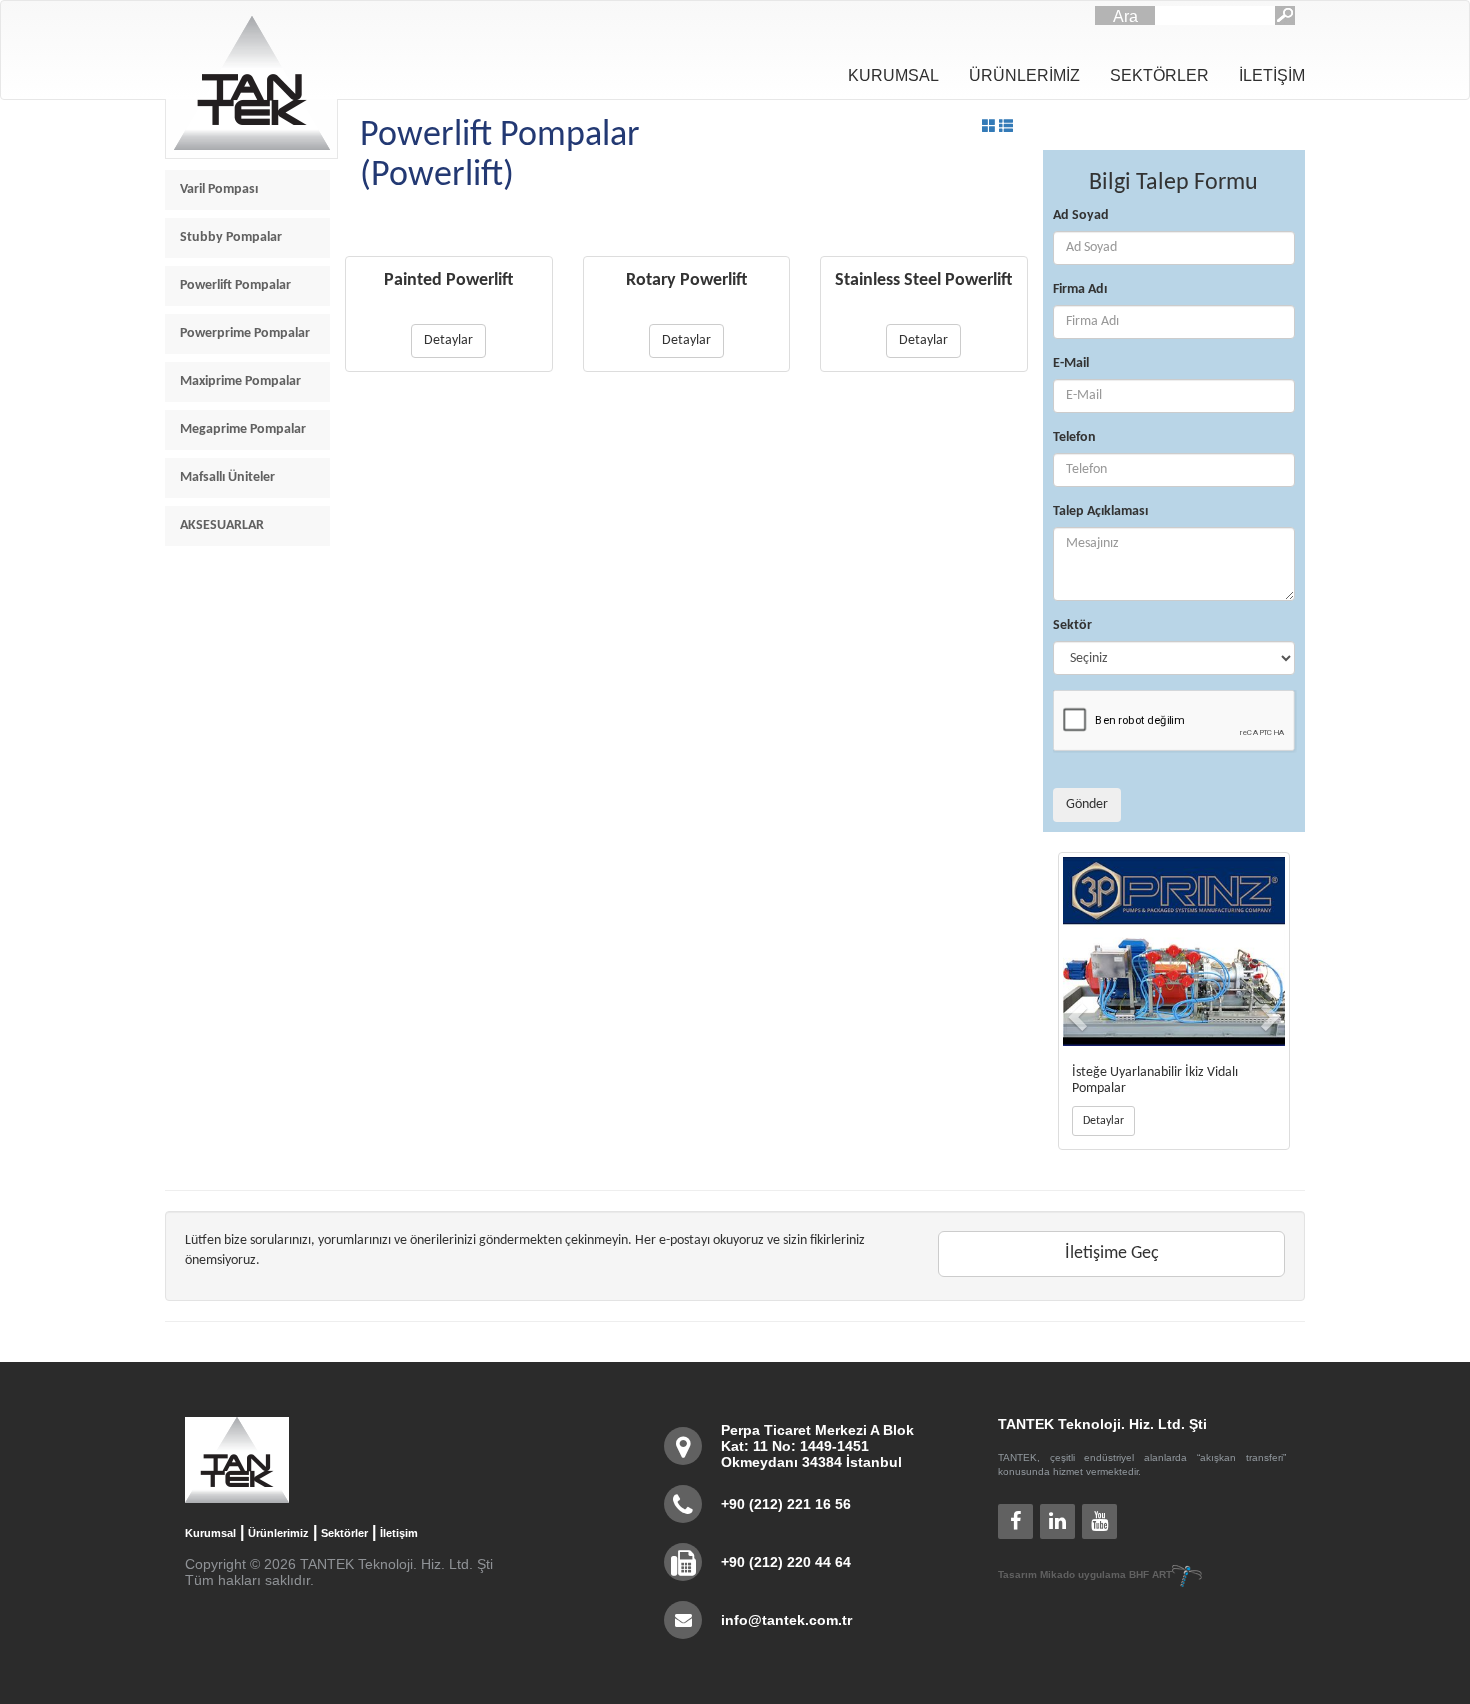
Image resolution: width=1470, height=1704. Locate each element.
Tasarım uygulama (1085, 1574)
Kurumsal (210, 1533)
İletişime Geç (1112, 1253)
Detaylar (448, 340)
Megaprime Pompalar (243, 429)
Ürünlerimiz (278, 1533)
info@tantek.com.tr (786, 1620)
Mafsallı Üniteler (227, 477)
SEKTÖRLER (1159, 75)
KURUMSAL (893, 75)
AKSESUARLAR (222, 525)
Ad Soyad (1081, 215)
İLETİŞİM (1272, 75)
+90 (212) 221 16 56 (786, 1504)
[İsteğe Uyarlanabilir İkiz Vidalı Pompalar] (1174, 951)
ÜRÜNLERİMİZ (1024, 75)
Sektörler (344, 1533)
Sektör (1072, 625)
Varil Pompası (219, 189)
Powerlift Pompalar (235, 285)
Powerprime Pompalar (245, 333)
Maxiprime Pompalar (240, 381)
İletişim (399, 1533)
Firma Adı (1080, 289)
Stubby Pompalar (231, 237)
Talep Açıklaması (1100, 511)
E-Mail (1071, 363)
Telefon (1074, 437)
